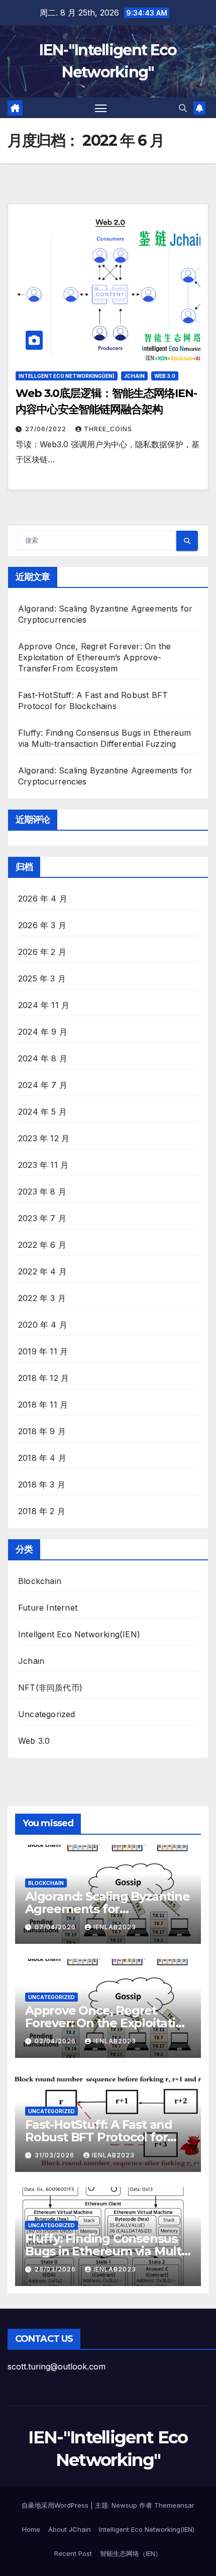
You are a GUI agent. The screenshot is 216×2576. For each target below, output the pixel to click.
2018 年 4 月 (42, 1458)
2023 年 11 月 (43, 1165)
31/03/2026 (56, 2155)
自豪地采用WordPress (56, 2505)
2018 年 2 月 (42, 1511)
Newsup (124, 2505)
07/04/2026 (56, 1927)
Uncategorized (47, 1714)
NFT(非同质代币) (50, 1688)
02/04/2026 (56, 2041)
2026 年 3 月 (42, 925)
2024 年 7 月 (43, 1085)
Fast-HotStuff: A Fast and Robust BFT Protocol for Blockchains (99, 2137)
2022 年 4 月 (42, 1271)
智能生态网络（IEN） (131, 2553)
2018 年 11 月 (43, 1405)
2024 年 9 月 (43, 1032)
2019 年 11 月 (43, 1351)
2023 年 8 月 (42, 1192)
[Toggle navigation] (101, 108)
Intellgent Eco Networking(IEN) (67, 376)
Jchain (134, 376)
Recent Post (73, 2553)
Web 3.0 (165, 376)
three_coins (108, 429)
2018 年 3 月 (42, 1484)
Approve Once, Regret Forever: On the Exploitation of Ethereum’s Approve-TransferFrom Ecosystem (94, 657)
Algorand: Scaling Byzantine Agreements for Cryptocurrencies (107, 1909)
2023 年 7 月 (42, 1218)
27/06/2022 (47, 429)
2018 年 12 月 (43, 1378)
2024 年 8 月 (43, 1058)
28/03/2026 (56, 2269)
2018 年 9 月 (42, 1431)
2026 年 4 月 (43, 899)
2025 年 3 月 (42, 978)
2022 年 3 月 (42, 1298)
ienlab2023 (115, 1927)
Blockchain (40, 1581)
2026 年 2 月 (42, 952)
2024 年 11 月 (44, 1005)
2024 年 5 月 (42, 1112)
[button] (183, 108)
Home (31, 2529)
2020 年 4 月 (43, 1325)
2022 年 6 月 (42, 1245)
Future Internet (48, 1608)
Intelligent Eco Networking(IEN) (147, 2529)
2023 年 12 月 (44, 1138)
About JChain (70, 2529)
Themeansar (174, 2505)
